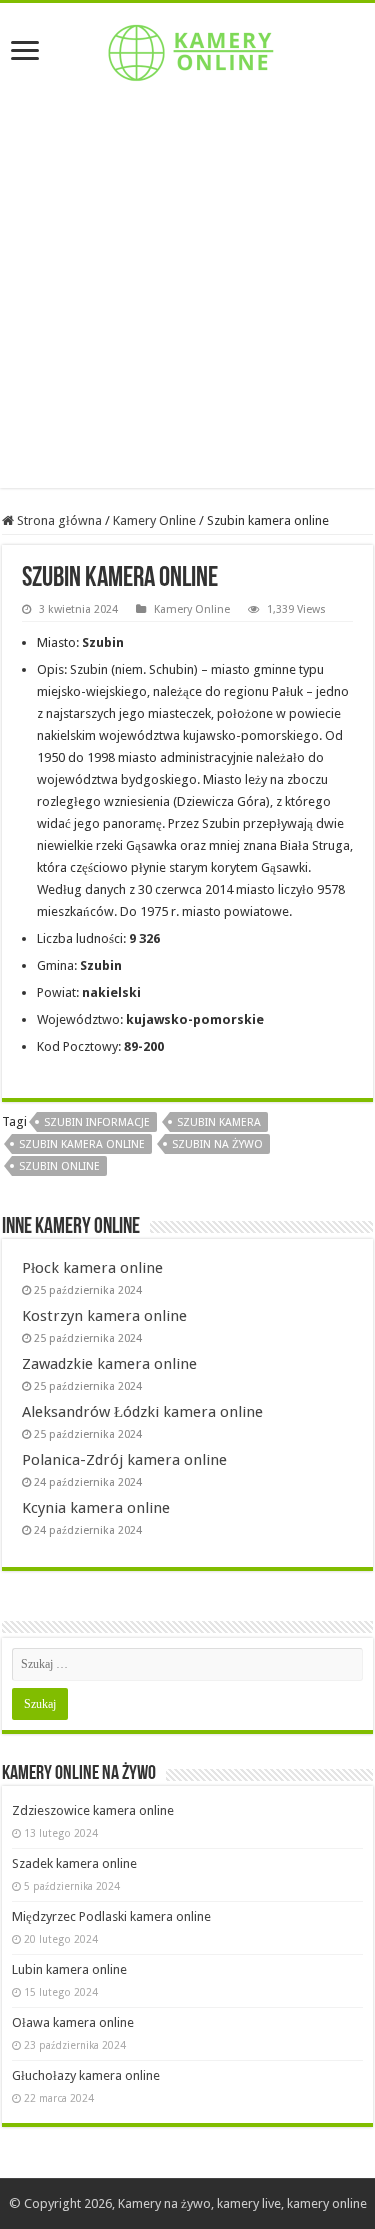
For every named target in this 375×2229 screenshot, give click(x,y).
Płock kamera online (92, 1268)
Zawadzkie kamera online (109, 1364)
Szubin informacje (97, 1122)
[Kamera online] (188, 49)
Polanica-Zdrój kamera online (124, 1460)
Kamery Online (154, 520)
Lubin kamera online (69, 1969)
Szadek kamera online (74, 1863)
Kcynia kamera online (96, 1508)
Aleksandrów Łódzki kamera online (142, 1412)
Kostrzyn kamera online (104, 1316)
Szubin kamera (219, 1122)
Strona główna (58, 520)
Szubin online (59, 1166)
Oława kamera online (73, 2022)
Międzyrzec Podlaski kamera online (111, 1916)
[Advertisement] (187, 300)
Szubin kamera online (82, 1144)
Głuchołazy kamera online (86, 2075)
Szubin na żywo (217, 1144)
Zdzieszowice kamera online (93, 1810)
